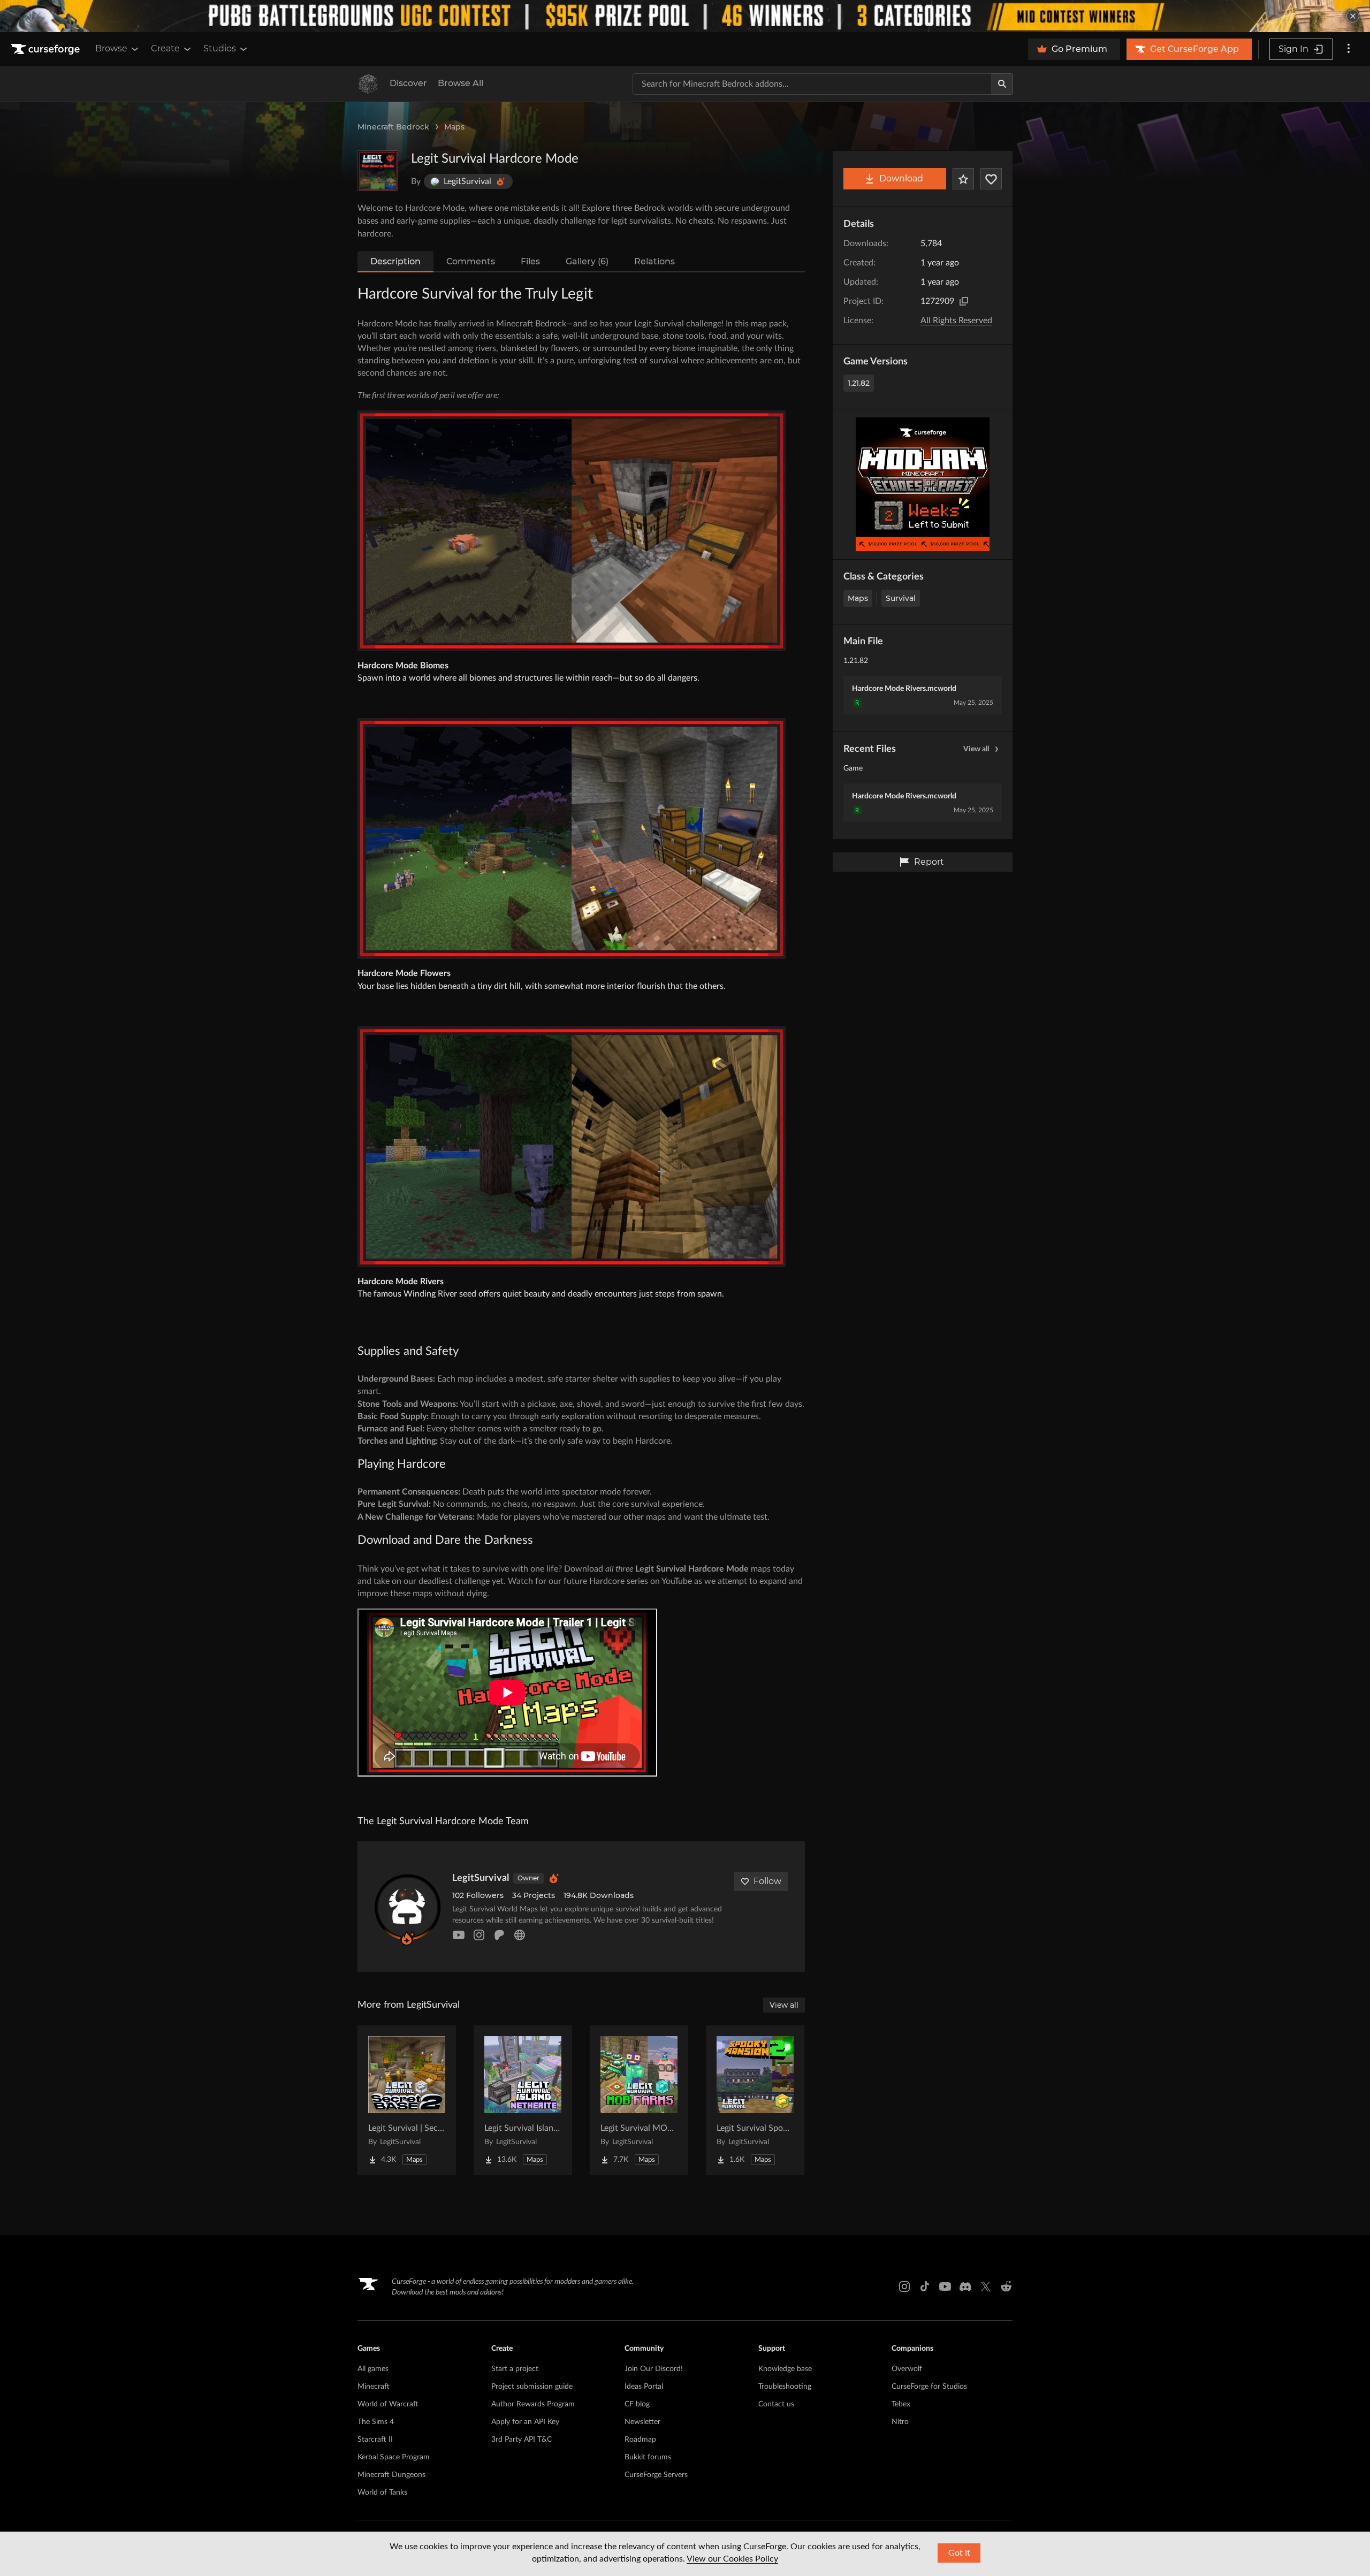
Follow (767, 1881)
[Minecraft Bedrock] (368, 84)
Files (530, 261)
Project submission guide (532, 2387)
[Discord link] (965, 2287)
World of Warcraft (388, 2404)
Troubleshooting (785, 2387)
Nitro (900, 2422)
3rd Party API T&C (522, 2440)
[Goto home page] (47, 49)
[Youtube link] (945, 2287)
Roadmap (640, 2440)
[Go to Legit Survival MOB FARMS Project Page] (639, 2100)
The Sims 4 (376, 2422)
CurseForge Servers (656, 2475)
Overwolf (907, 2369)
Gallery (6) (587, 261)
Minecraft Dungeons (391, 2475)
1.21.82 (859, 383)
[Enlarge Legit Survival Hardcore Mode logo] (378, 171)
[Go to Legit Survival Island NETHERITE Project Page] (523, 2100)
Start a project (515, 2369)
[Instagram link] (904, 2287)
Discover (408, 83)
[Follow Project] (991, 179)
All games (373, 2369)
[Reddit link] (1006, 2287)
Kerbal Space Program (394, 2457)
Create (165, 48)
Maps (454, 127)
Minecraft (374, 2387)
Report (929, 862)
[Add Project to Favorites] (963, 179)
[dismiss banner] (1353, 16)
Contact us (776, 2404)
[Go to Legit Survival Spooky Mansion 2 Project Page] (755, 2100)
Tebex (901, 2404)
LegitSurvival (481, 1878)
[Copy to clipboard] (964, 301)
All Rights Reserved (956, 321)
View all (976, 749)
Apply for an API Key (525, 2422)
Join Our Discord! (654, 2369)
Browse (111, 48)
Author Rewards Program (533, 2404)
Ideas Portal (644, 2387)
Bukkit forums (648, 2457)
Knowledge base (785, 2369)
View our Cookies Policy (732, 2559)
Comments (471, 261)
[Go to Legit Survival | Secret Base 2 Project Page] (407, 2100)
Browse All (461, 83)
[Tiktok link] (925, 2287)
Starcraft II (375, 2440)
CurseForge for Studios (929, 2387)
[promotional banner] (685, 16)
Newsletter (642, 2422)
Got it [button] (959, 2553)
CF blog (637, 2404)
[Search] (1002, 84)
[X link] (986, 2287)
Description (395, 261)
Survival (901, 598)
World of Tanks (382, 2493)
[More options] (1349, 49)
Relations (654, 261)
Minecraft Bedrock (393, 127)
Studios (220, 48)
